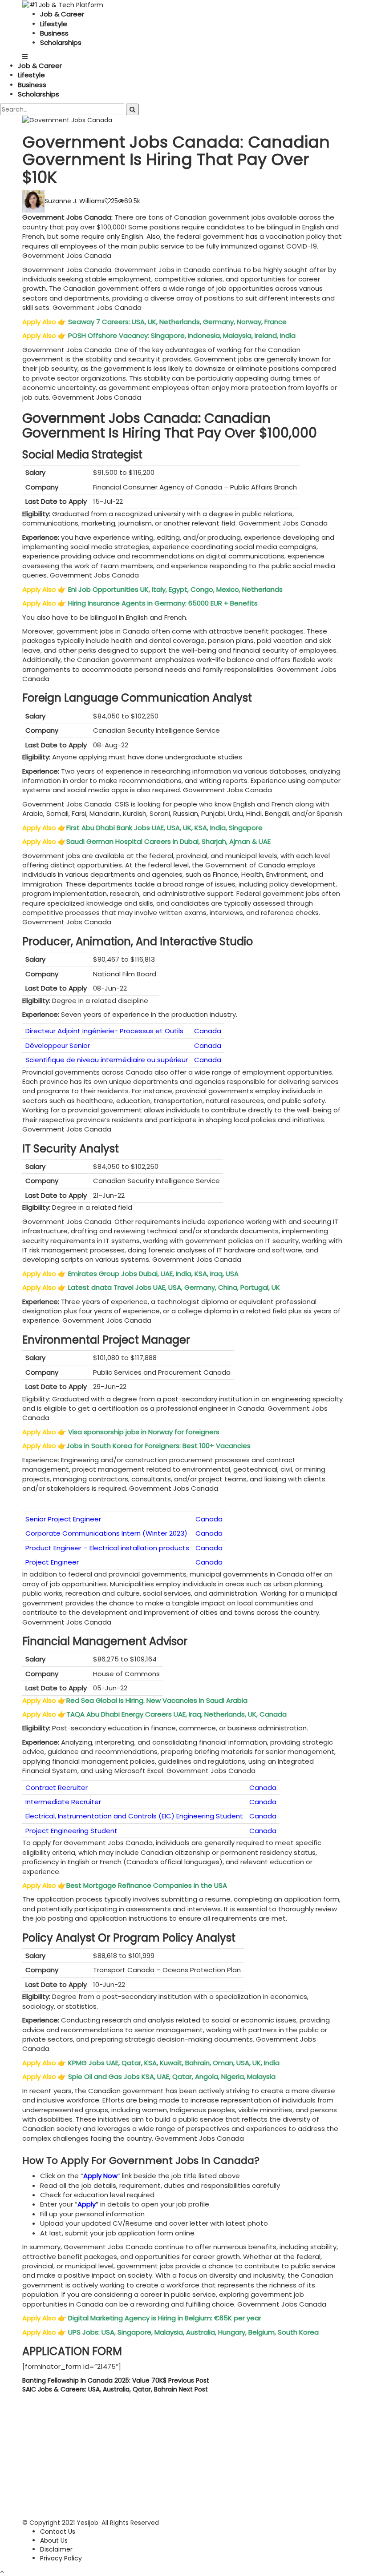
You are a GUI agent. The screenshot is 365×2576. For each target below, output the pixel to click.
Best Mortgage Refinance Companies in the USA (148, 1885)
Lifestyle (54, 24)
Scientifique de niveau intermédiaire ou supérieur (107, 1060)
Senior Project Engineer (63, 1519)
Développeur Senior (58, 1045)
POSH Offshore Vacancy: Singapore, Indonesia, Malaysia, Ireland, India (183, 335)
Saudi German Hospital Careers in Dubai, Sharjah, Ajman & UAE (169, 841)
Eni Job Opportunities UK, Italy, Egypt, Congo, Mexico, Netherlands (176, 589)
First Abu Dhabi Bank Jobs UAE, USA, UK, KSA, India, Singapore (165, 828)
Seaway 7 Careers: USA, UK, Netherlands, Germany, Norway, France (177, 322)
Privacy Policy (61, 2558)
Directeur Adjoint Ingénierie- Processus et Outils (104, 1031)
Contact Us (58, 2532)
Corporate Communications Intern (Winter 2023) (106, 1533)
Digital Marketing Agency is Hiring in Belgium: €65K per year (165, 2318)
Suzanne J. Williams (75, 201)
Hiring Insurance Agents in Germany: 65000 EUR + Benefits (164, 603)
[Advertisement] (182, 2456)
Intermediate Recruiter (63, 1802)
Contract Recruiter (57, 1788)
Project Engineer (52, 1562)
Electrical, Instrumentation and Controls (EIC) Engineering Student (134, 1816)
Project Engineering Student (71, 1831)
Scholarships (61, 42)
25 (114, 201)
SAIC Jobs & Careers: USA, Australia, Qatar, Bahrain (115, 2389)
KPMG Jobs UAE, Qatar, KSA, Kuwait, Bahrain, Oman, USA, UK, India (175, 2063)
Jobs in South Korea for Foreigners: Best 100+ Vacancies (159, 1446)
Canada (208, 1031)
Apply (87, 2204)
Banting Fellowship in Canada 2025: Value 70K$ (116, 2380)
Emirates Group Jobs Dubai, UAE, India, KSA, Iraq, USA (154, 1274)
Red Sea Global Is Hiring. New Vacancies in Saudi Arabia (158, 1700)
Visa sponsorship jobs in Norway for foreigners (144, 1432)
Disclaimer (56, 2549)
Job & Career (62, 14)
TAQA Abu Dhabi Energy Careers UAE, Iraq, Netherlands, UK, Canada (177, 1714)
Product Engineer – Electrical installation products (107, 1548)
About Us (54, 2540)
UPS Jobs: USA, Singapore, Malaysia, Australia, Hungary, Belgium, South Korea (193, 2332)
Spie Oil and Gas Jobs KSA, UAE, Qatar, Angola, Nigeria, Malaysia (173, 2076)
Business (54, 33)
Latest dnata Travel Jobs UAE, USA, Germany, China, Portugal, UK (175, 1287)
